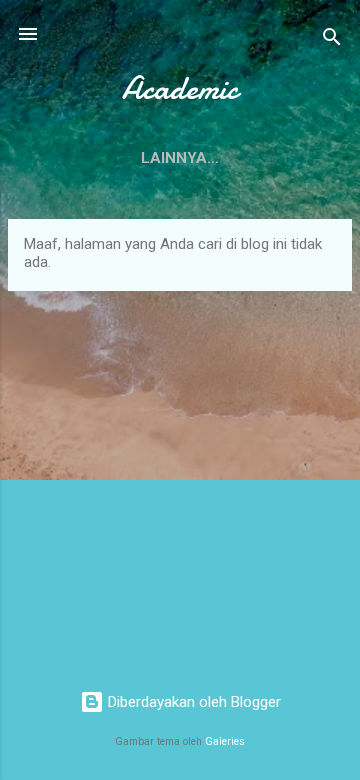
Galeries (225, 741)
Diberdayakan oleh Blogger (192, 702)
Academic (180, 88)
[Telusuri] (332, 40)
